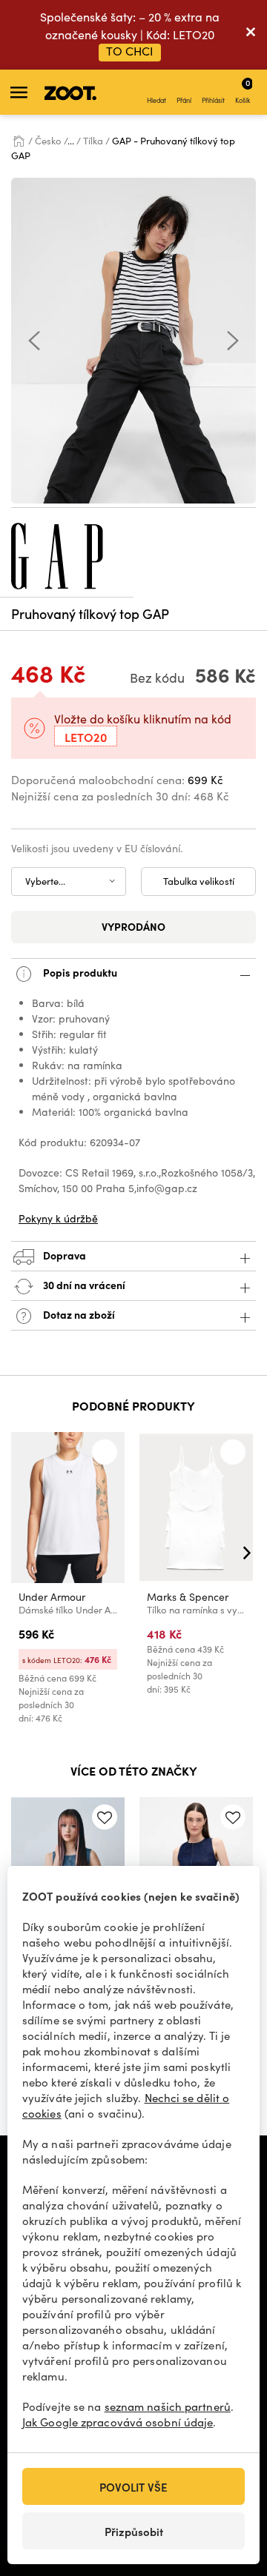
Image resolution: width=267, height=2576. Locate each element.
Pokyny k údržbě (58, 1218)
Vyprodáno (133, 926)
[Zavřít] (251, 35)
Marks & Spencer (188, 1597)
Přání (184, 100)
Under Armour (52, 1597)
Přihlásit (213, 100)
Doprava (63, 1255)
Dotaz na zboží (78, 1314)
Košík (243, 90)
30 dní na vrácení (83, 1285)
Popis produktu (79, 972)
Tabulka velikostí (199, 881)
